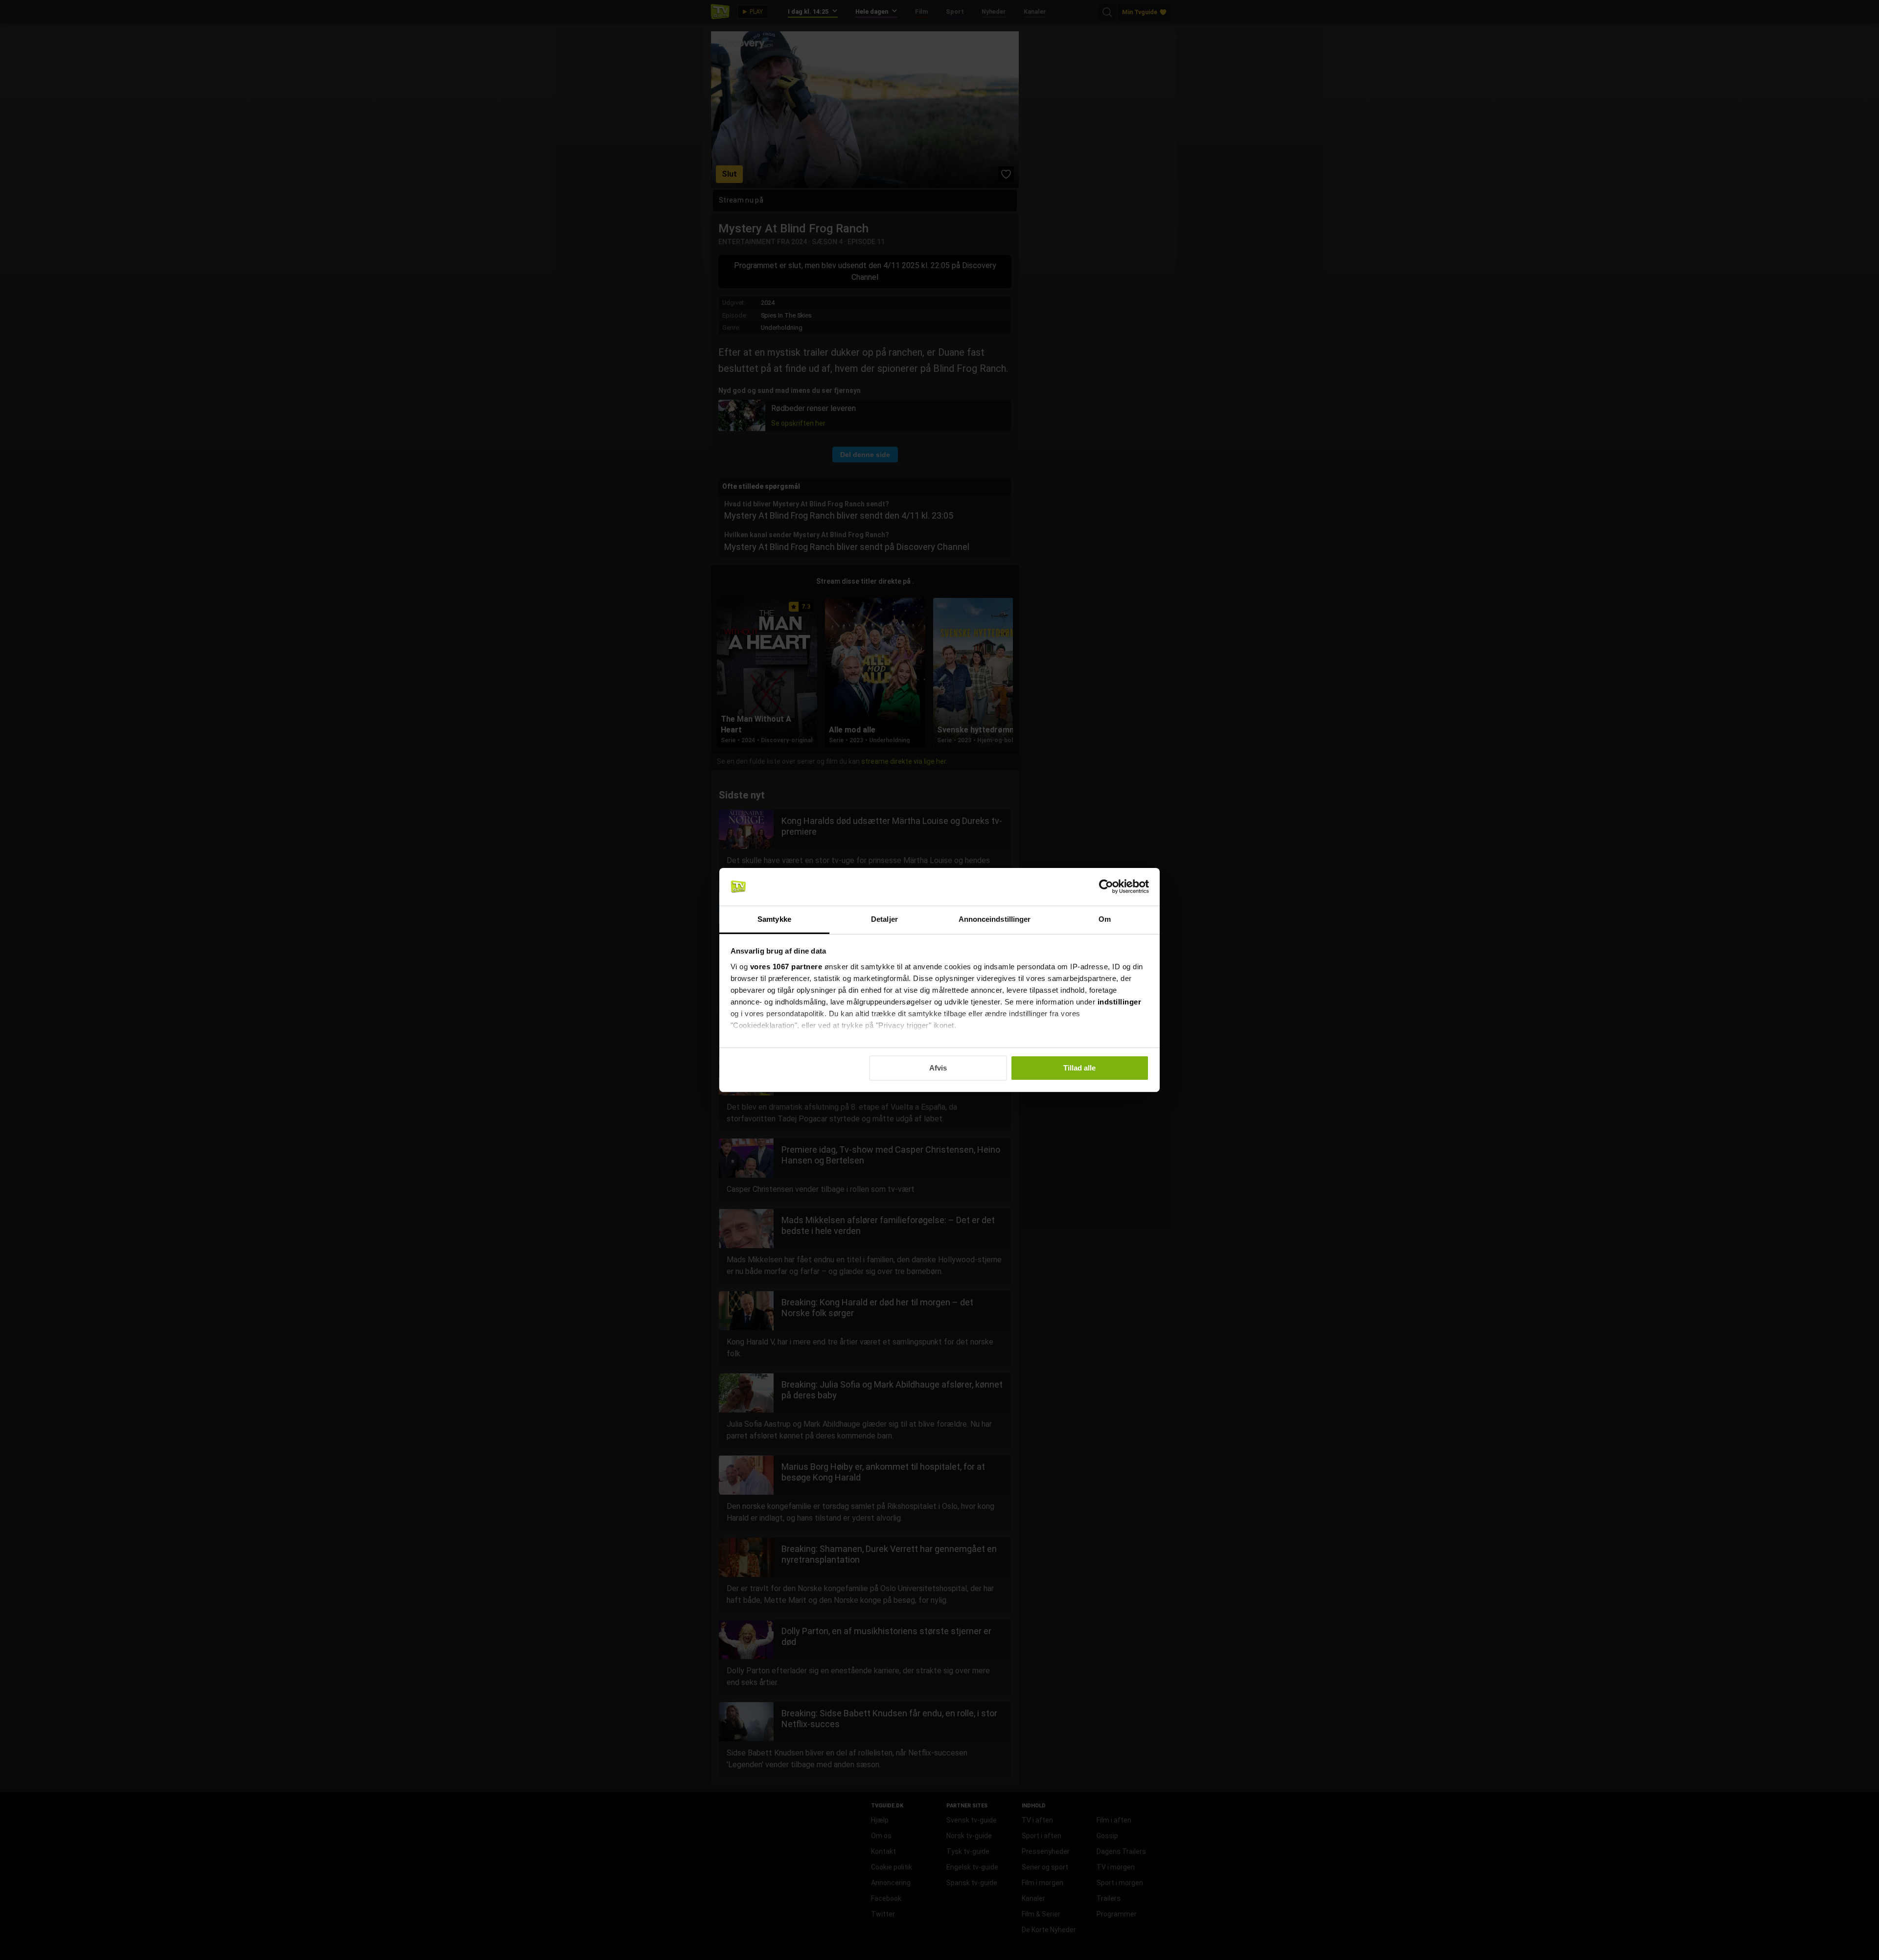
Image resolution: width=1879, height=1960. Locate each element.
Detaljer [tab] (884, 919)
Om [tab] (1105, 919)
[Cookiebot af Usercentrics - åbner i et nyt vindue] (1106, 887)
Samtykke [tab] (774, 919)
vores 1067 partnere (786, 967)
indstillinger (1120, 1002)
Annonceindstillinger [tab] (995, 919)
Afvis (938, 1068)
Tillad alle (1079, 1068)
